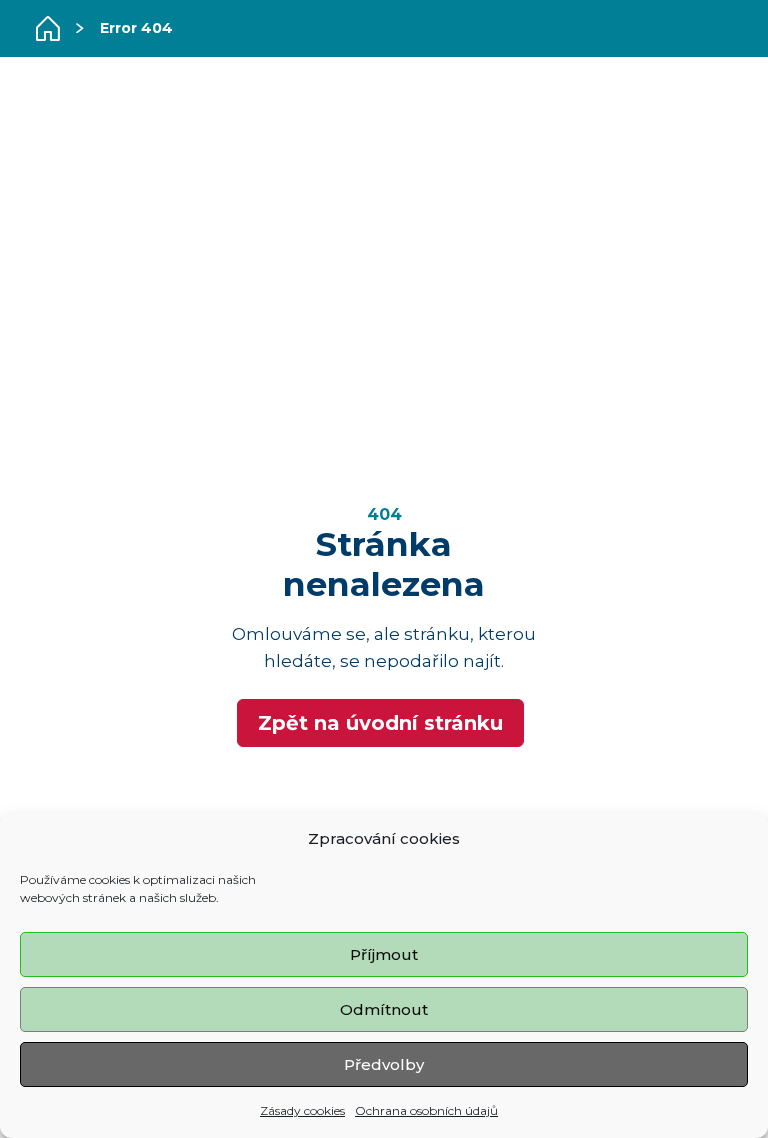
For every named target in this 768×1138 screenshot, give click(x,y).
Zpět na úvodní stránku (380, 723)
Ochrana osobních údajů (426, 1110)
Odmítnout (384, 1009)
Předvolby (384, 1064)
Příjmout (384, 954)
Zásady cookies (302, 1110)
